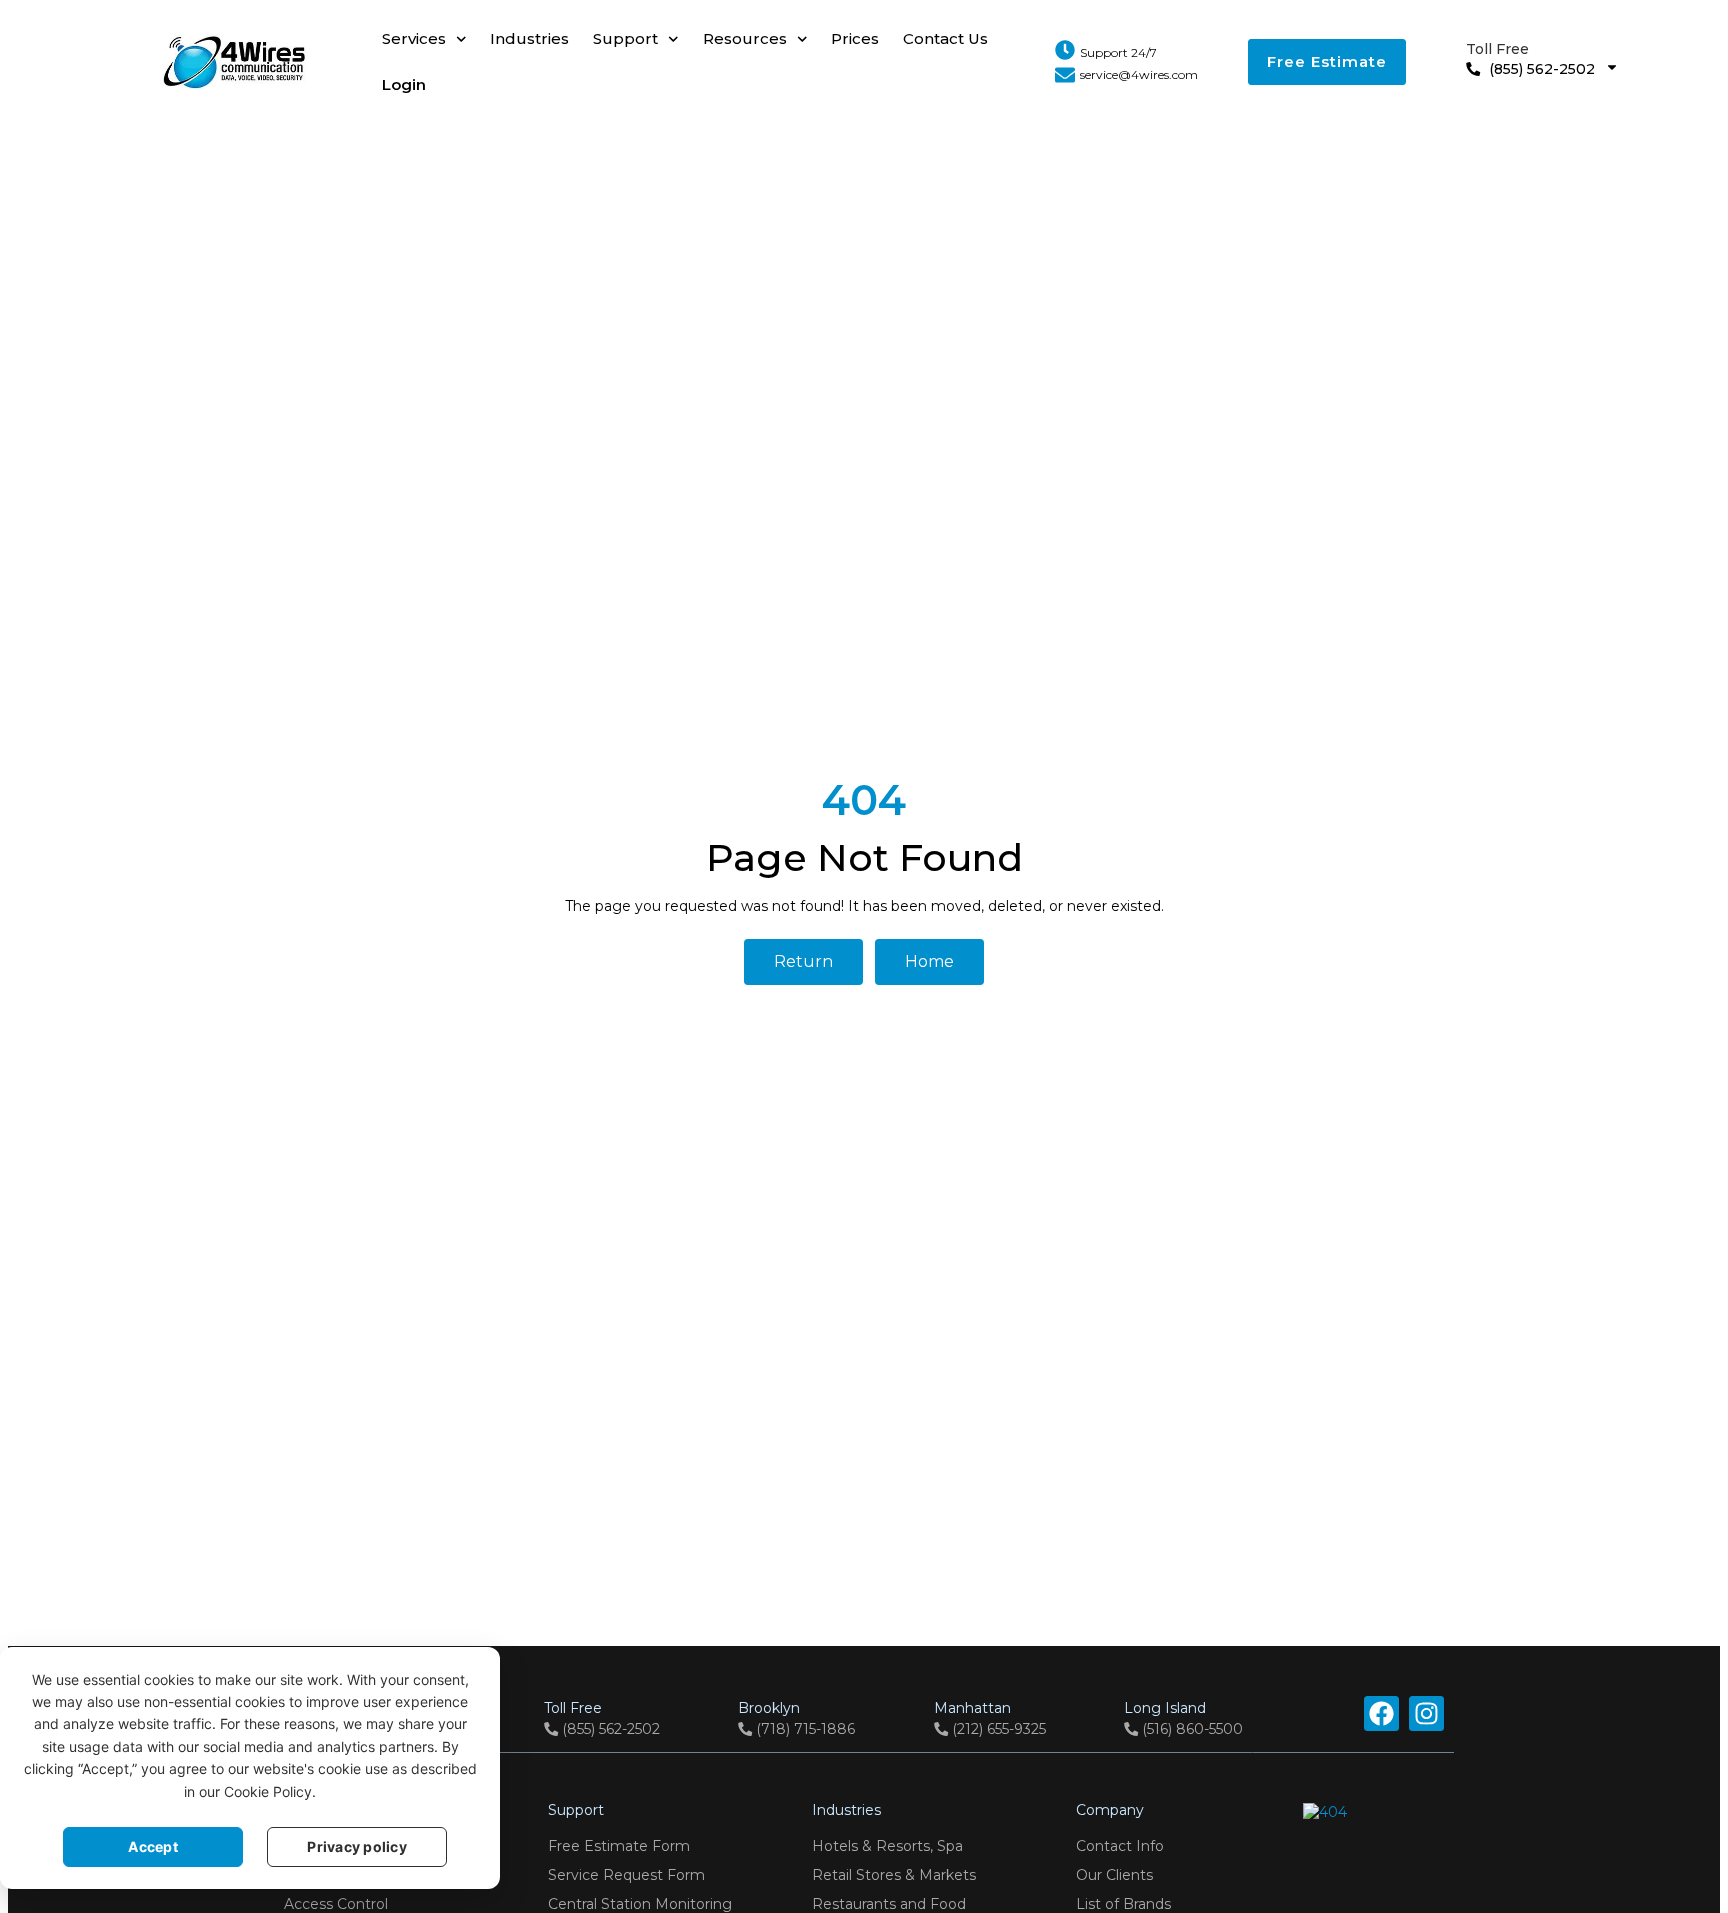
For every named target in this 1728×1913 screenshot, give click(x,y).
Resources (745, 38)
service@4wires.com (1139, 74)
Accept (153, 1846)
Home (929, 961)
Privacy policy (357, 1846)
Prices (855, 38)
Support (625, 38)
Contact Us (945, 38)
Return (803, 961)
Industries (529, 38)
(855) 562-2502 (1530, 59)
